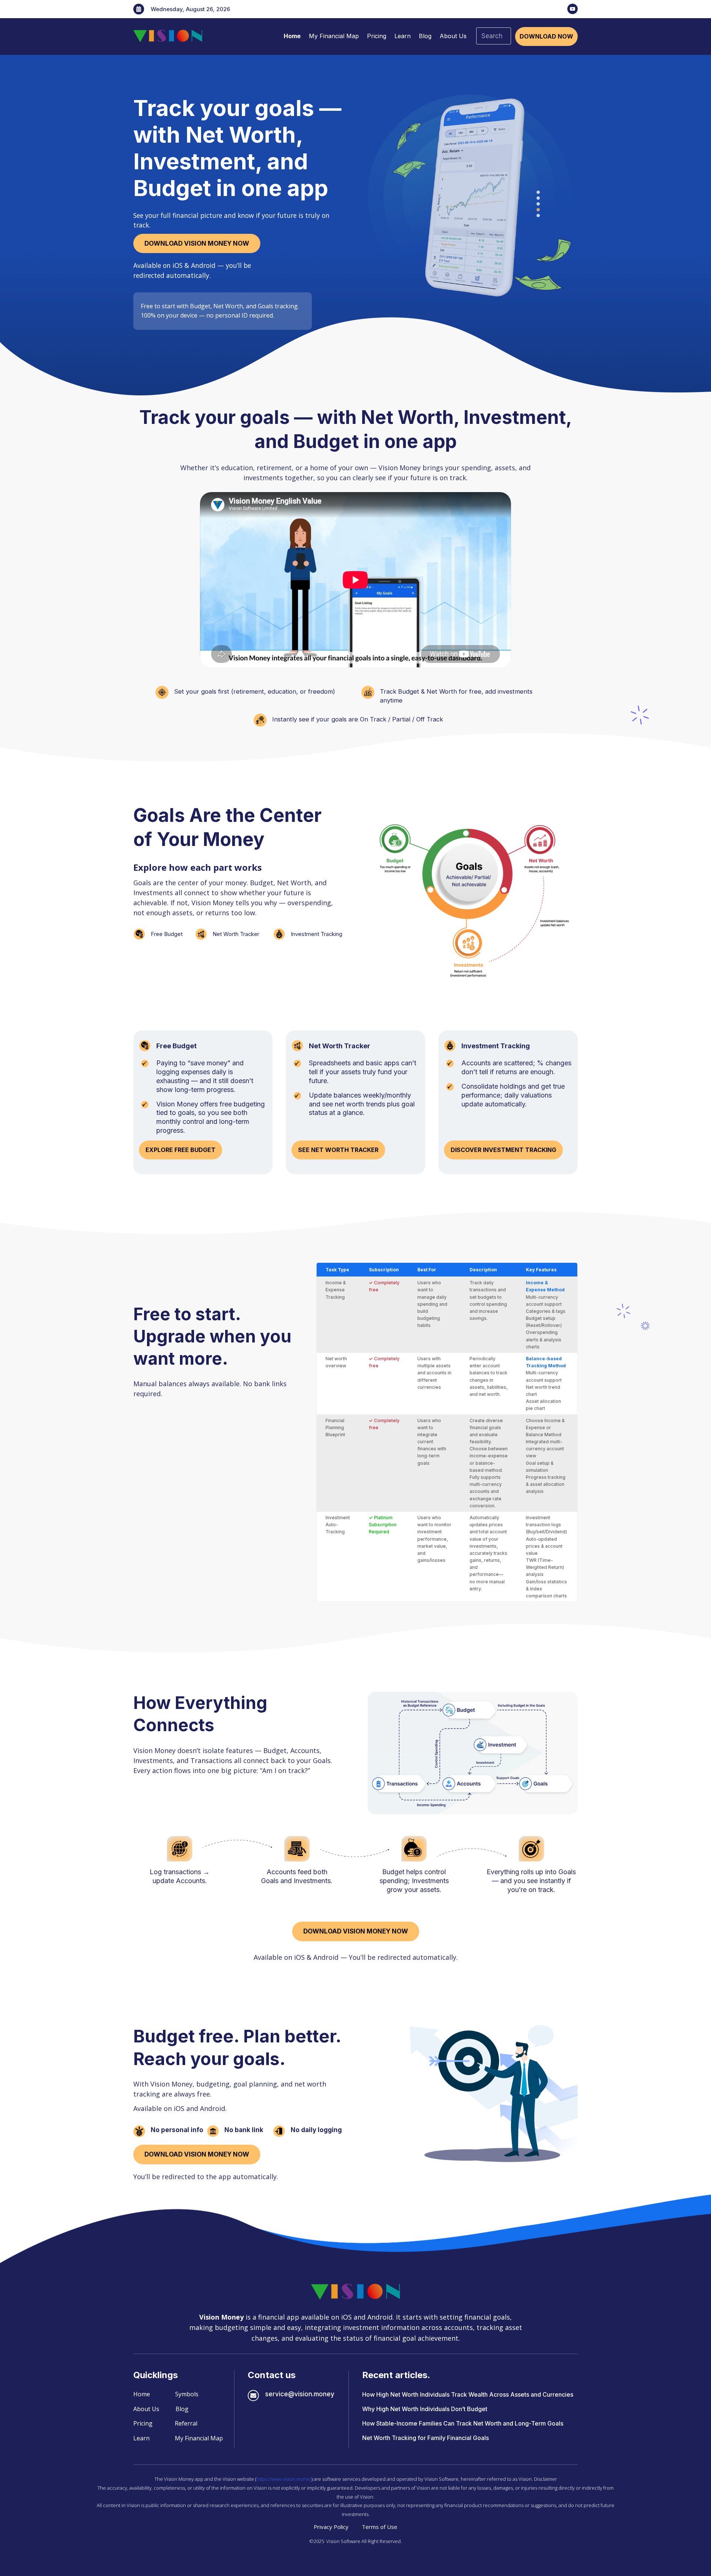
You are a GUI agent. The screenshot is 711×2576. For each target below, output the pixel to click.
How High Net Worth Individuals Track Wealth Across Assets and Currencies (468, 2394)
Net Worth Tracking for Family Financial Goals (425, 2438)
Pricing (377, 36)
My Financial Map (334, 36)
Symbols (187, 2394)
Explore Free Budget (181, 1150)
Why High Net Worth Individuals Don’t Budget (425, 2409)
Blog (425, 36)
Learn (403, 36)
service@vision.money (300, 2394)
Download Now (546, 36)
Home (292, 36)
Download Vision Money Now (197, 243)
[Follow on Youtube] (573, 9)
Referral (186, 2423)
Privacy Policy (331, 2527)
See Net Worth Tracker (338, 1150)
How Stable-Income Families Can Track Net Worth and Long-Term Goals (463, 2423)
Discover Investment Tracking (503, 1150)
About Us (453, 36)
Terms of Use (380, 2527)
